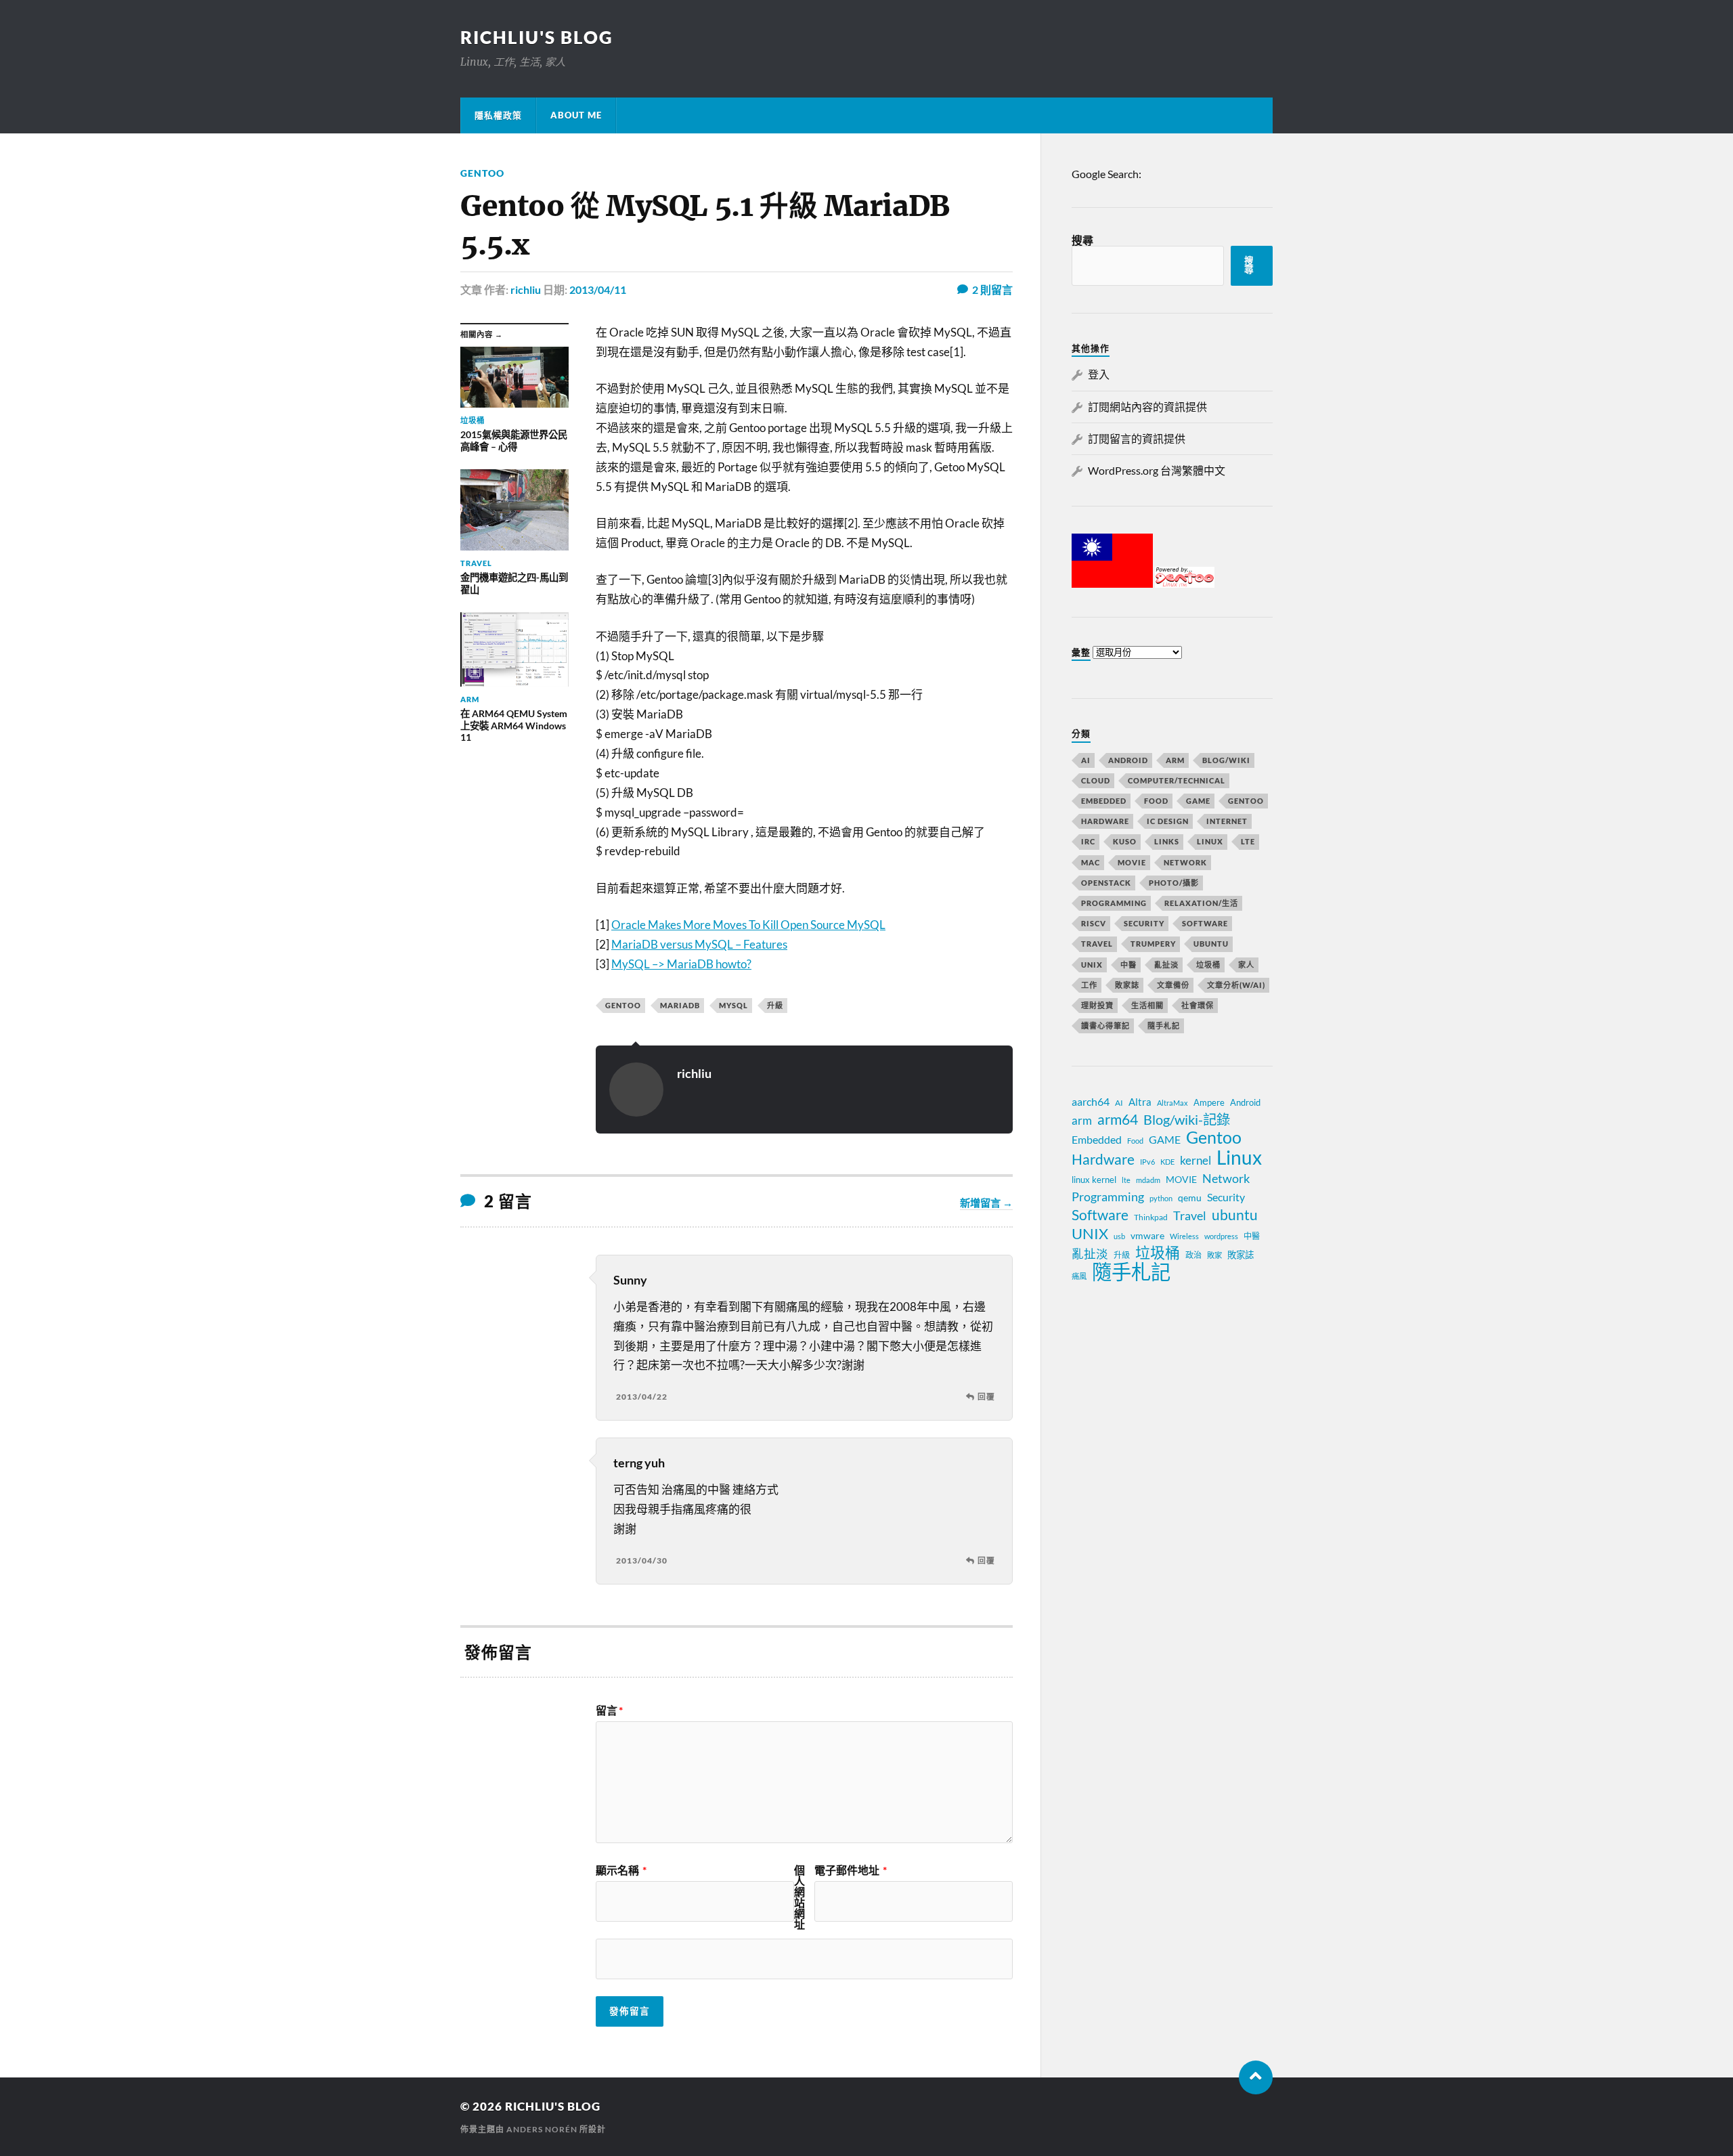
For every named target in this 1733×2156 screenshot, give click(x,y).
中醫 (1128, 965)
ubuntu (1235, 1215)
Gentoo (482, 173)
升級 (775, 1005)
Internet (1227, 821)
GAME (1198, 801)
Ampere (1209, 1102)
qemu (1190, 1198)
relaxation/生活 (1201, 903)
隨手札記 (1164, 1026)
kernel (1195, 1160)
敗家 (1214, 1255)
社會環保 (1198, 1005)
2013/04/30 (642, 1560)
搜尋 (1082, 240)
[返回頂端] (1256, 2077)
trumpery (1153, 944)
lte (1126, 1180)
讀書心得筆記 (1105, 1026)
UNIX (1092, 965)
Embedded (1104, 801)
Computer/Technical (1177, 780)
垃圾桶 (1208, 965)
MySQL (733, 1005)
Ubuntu (1211, 944)
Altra (1140, 1102)
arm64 (1118, 1119)
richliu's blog (537, 37)
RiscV (1094, 923)
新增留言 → (986, 1203)
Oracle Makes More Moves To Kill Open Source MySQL (748, 925)
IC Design (1168, 821)
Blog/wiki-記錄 (1187, 1119)
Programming (1114, 903)
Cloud (1096, 780)
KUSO (1125, 841)
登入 (1099, 374)
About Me (576, 115)
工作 (1089, 985)
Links (1167, 841)
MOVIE (1132, 862)
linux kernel (1094, 1180)
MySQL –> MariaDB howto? (681, 964)
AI (1086, 760)
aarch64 (1091, 1101)
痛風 (1079, 1276)
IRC (1088, 841)
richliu (526, 289)
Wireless (1184, 1236)
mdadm (1148, 1180)
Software (1205, 923)
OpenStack (1106, 883)
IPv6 (1147, 1162)
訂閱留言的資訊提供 (1137, 438)
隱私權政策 (498, 115)
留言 (609, 1710)
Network (1185, 862)
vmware (1147, 1235)
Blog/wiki (1226, 760)
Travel (1097, 944)
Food (1156, 801)
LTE (1248, 841)
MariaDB (680, 1005)
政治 (1193, 1255)
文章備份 (1173, 985)
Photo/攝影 (1174, 883)
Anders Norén (542, 2129)
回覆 (986, 1397)
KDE (1167, 1162)
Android (1128, 760)
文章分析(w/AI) (1236, 985)
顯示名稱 (621, 1870)
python (1161, 1198)
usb (1119, 1236)
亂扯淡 (1166, 965)
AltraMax (1172, 1103)
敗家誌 (1127, 985)
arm (1082, 1121)
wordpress (1221, 1236)
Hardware (1105, 821)
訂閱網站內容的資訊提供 (1147, 407)
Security (1144, 923)
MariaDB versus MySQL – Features (699, 944)
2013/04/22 (642, 1397)
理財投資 (1097, 1005)
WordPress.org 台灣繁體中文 (1157, 470)
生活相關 (1147, 1005)
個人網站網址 (799, 1897)
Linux (1210, 841)
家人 (1246, 965)
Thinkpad (1151, 1217)
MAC (1091, 862)
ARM (1175, 760)
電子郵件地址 (851, 1870)
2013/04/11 (598, 289)
